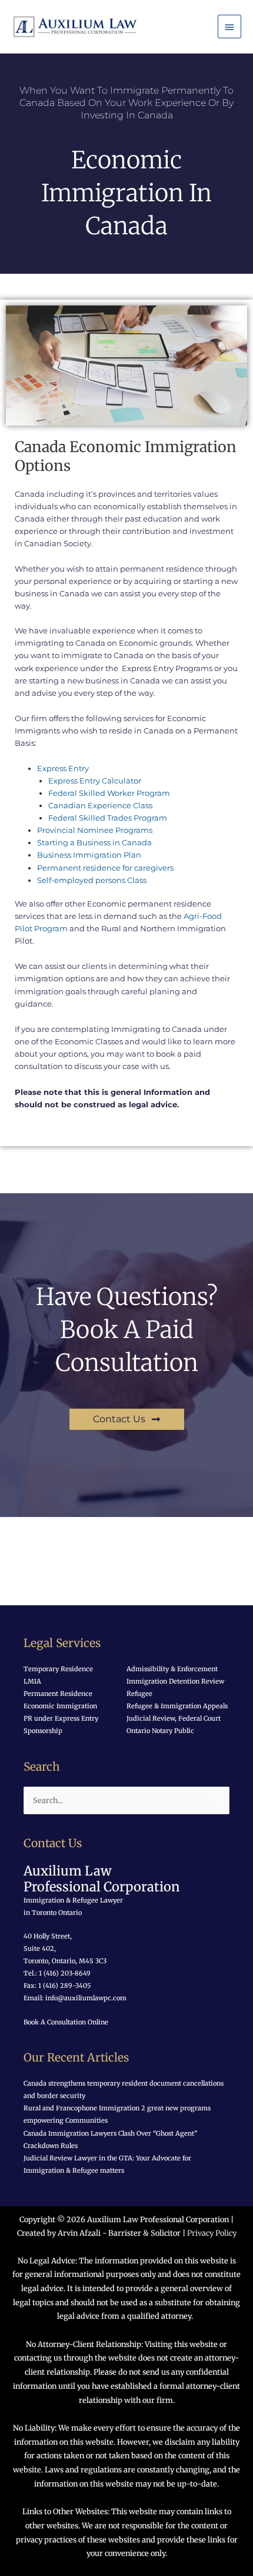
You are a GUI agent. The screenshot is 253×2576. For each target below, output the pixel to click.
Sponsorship (43, 1731)
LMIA (32, 1681)
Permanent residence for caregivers (105, 868)
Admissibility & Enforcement (172, 1669)
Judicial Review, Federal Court (174, 1718)
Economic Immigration (60, 1706)
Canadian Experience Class (100, 806)
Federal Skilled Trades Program (108, 818)
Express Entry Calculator (95, 781)
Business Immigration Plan (89, 855)
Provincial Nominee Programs (95, 830)
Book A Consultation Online (66, 2022)
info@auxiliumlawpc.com (86, 1998)
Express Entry (63, 769)
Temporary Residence (58, 1669)
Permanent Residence (58, 1694)
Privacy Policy (212, 2233)
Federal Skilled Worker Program (109, 793)
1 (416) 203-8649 (64, 1973)
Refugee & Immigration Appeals (177, 1706)
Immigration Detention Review (175, 1681)
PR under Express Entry (61, 1718)
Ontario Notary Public (160, 1731)
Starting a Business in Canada (94, 843)
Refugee (139, 1694)
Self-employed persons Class (92, 880)
